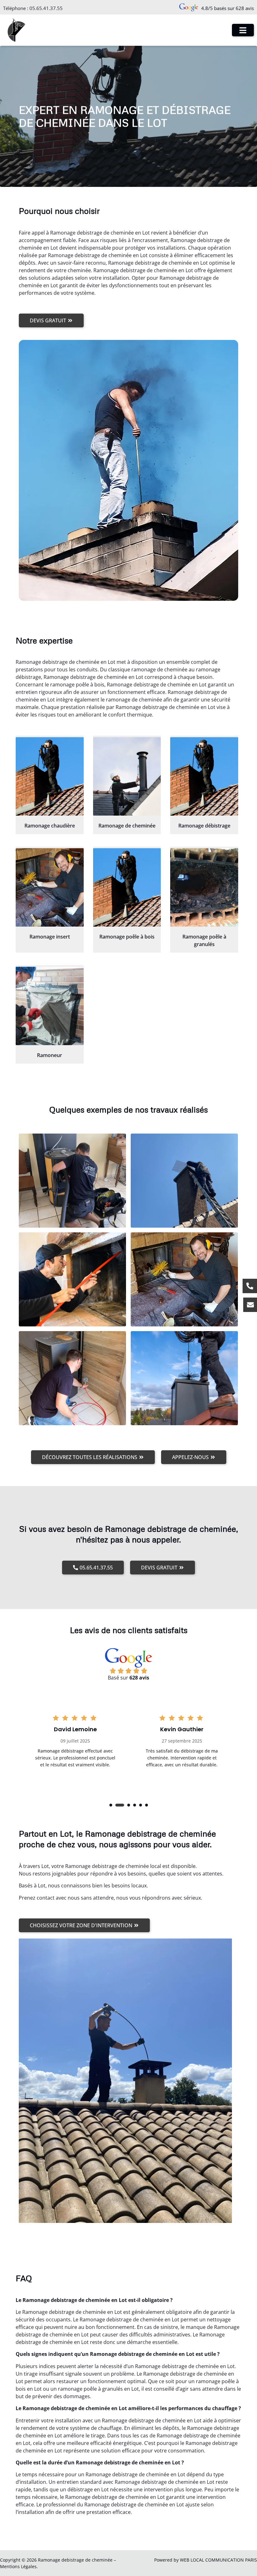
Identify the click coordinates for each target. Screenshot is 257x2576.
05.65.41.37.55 (46, 8)
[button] (111, 1805)
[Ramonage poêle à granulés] (204, 887)
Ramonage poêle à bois (127, 937)
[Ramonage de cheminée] (127, 776)
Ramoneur (50, 1055)
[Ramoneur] (50, 1006)
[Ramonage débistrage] (204, 776)
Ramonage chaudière (50, 826)
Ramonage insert (50, 937)
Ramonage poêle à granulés (204, 940)
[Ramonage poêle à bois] (127, 887)
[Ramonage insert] (50, 887)
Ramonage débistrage (204, 826)
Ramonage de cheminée (127, 826)
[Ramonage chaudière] (50, 776)
